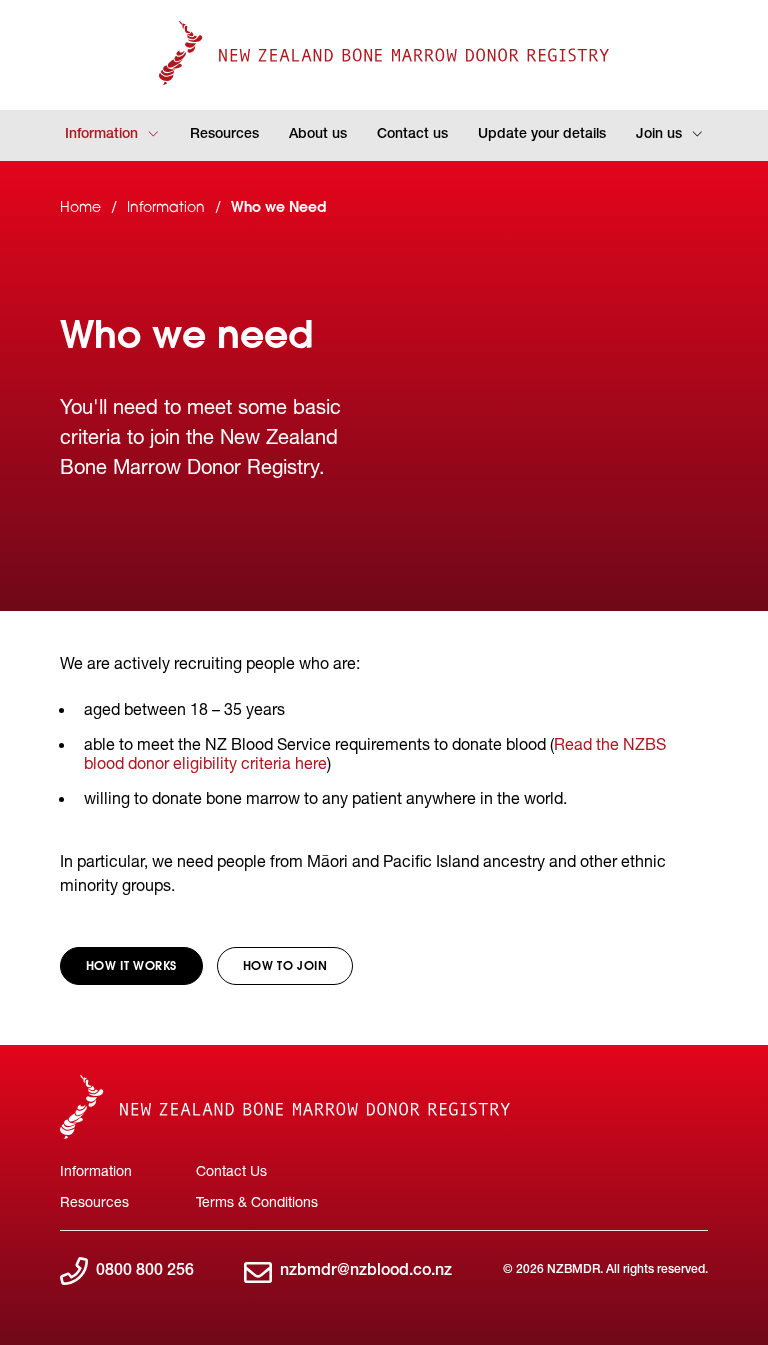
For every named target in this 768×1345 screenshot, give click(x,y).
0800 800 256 (145, 1272)
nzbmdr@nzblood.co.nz (366, 1272)
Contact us (412, 135)
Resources (224, 135)
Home (80, 209)
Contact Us (231, 1170)
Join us (659, 135)
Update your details (542, 135)
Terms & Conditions (257, 1201)
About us (318, 135)
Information (101, 135)
